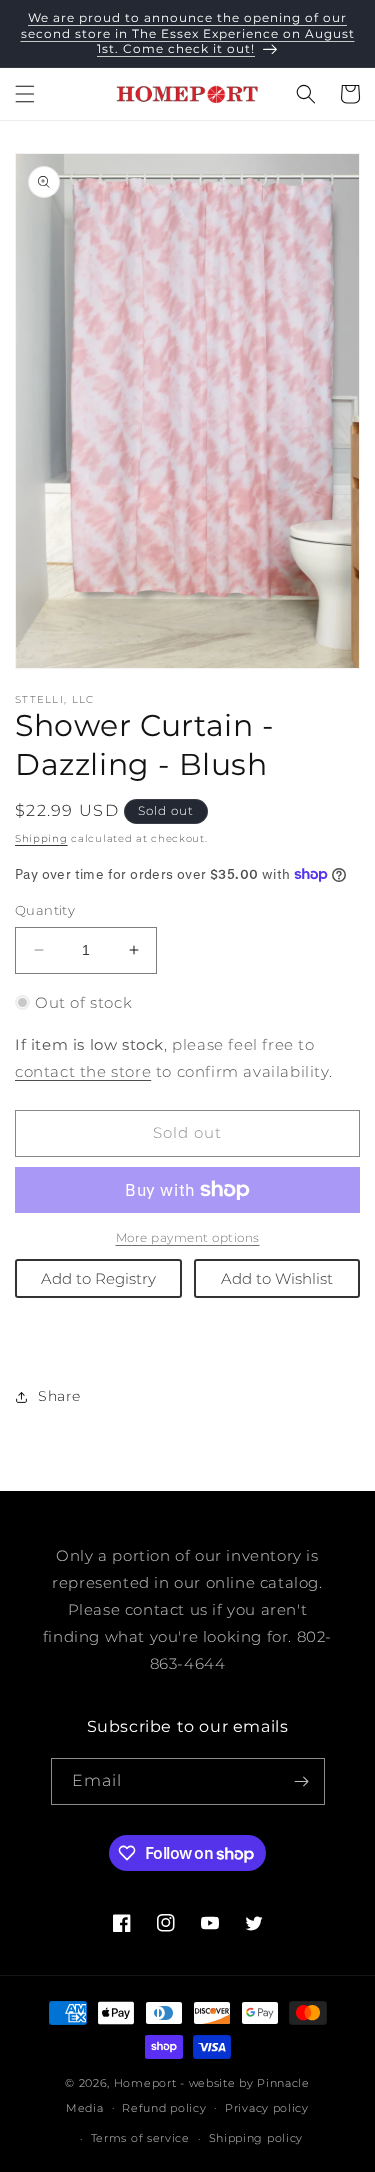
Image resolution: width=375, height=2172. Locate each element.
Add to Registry (98, 1278)
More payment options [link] (188, 1237)
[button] (25, 94)
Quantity (45, 910)
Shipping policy (256, 2138)
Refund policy (164, 2108)
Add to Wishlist (277, 1278)
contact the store (83, 1071)
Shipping (41, 838)
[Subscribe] (302, 1781)
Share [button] (59, 1396)
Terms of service (140, 2138)
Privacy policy (267, 2108)
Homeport (145, 2083)
